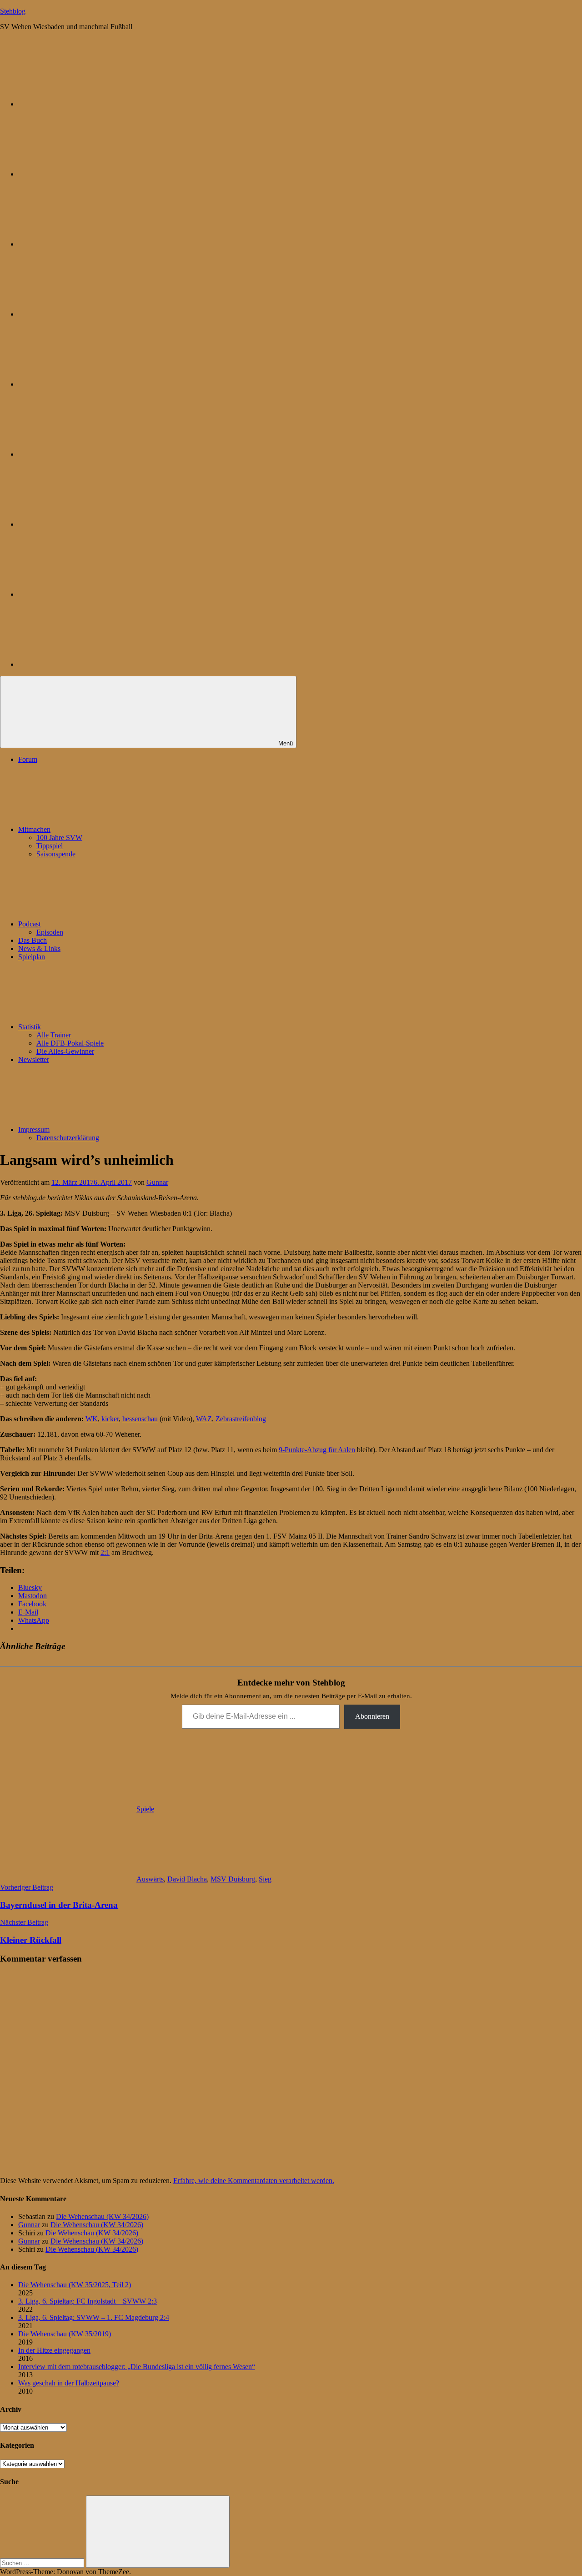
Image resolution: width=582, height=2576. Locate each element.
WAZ (204, 1419)
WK (92, 1419)
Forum (28, 759)
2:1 (105, 1552)
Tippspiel (50, 846)
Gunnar (157, 1182)
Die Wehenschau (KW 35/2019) (65, 2334)
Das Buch (33, 940)
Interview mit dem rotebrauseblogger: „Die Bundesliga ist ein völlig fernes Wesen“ (137, 2367)
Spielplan (32, 957)
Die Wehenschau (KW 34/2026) (102, 2216)
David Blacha (187, 1879)
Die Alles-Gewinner (65, 1051)
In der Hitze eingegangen (54, 2350)
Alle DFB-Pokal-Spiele (70, 1043)
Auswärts (150, 1879)
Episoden (50, 932)
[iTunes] (86, 524)
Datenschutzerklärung (68, 1138)
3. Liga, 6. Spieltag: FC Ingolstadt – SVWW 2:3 (88, 2301)
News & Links (39, 948)
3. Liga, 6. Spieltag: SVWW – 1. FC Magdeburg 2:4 (94, 2317)
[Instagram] (86, 384)
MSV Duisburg (233, 1879)
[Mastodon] (86, 174)
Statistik (30, 1027)
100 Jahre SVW (59, 838)
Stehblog (13, 11)
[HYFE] (86, 314)
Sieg (265, 1879)
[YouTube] (86, 664)
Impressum (34, 1130)
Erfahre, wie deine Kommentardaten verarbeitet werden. (254, 2181)
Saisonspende (56, 854)
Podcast (29, 924)
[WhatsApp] (86, 244)
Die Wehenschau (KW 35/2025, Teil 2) (75, 2285)
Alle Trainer (54, 1035)
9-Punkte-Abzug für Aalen (317, 1450)
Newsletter (34, 1059)
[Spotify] (86, 594)
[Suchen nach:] (43, 2563)
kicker (110, 1419)
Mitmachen (34, 829)
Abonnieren (372, 1716)
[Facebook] (86, 454)
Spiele (145, 1809)
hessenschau (140, 1419)
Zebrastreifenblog (241, 1419)
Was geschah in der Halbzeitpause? (69, 2383)
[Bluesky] (86, 104)
